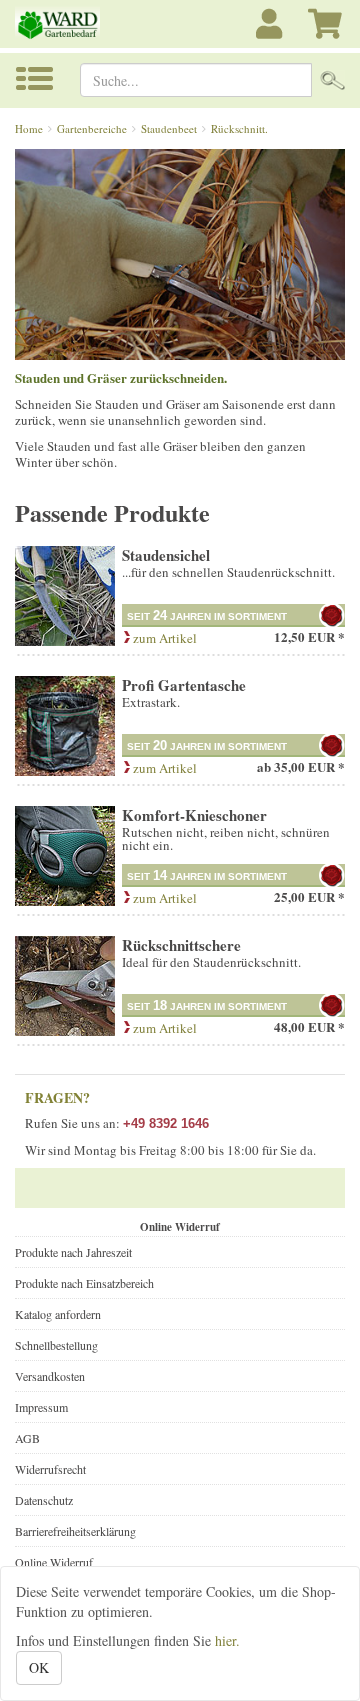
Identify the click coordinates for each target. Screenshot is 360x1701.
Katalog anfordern (58, 1314)
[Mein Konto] (272, 34)
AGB (27, 1438)
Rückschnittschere (181, 945)
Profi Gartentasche (184, 685)
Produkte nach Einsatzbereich (84, 1283)
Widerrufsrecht (50, 1469)
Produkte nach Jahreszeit (73, 1252)
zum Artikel (163, 638)
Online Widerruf (54, 1562)
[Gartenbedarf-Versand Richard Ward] (60, 24)
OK (39, 1667)
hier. (227, 1640)
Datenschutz (44, 1500)
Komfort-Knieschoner (194, 815)
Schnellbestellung (56, 1345)
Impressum (41, 1407)
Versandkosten (50, 1376)
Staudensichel (166, 555)
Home (29, 128)
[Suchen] (332, 80)
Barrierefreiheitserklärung (75, 1531)
